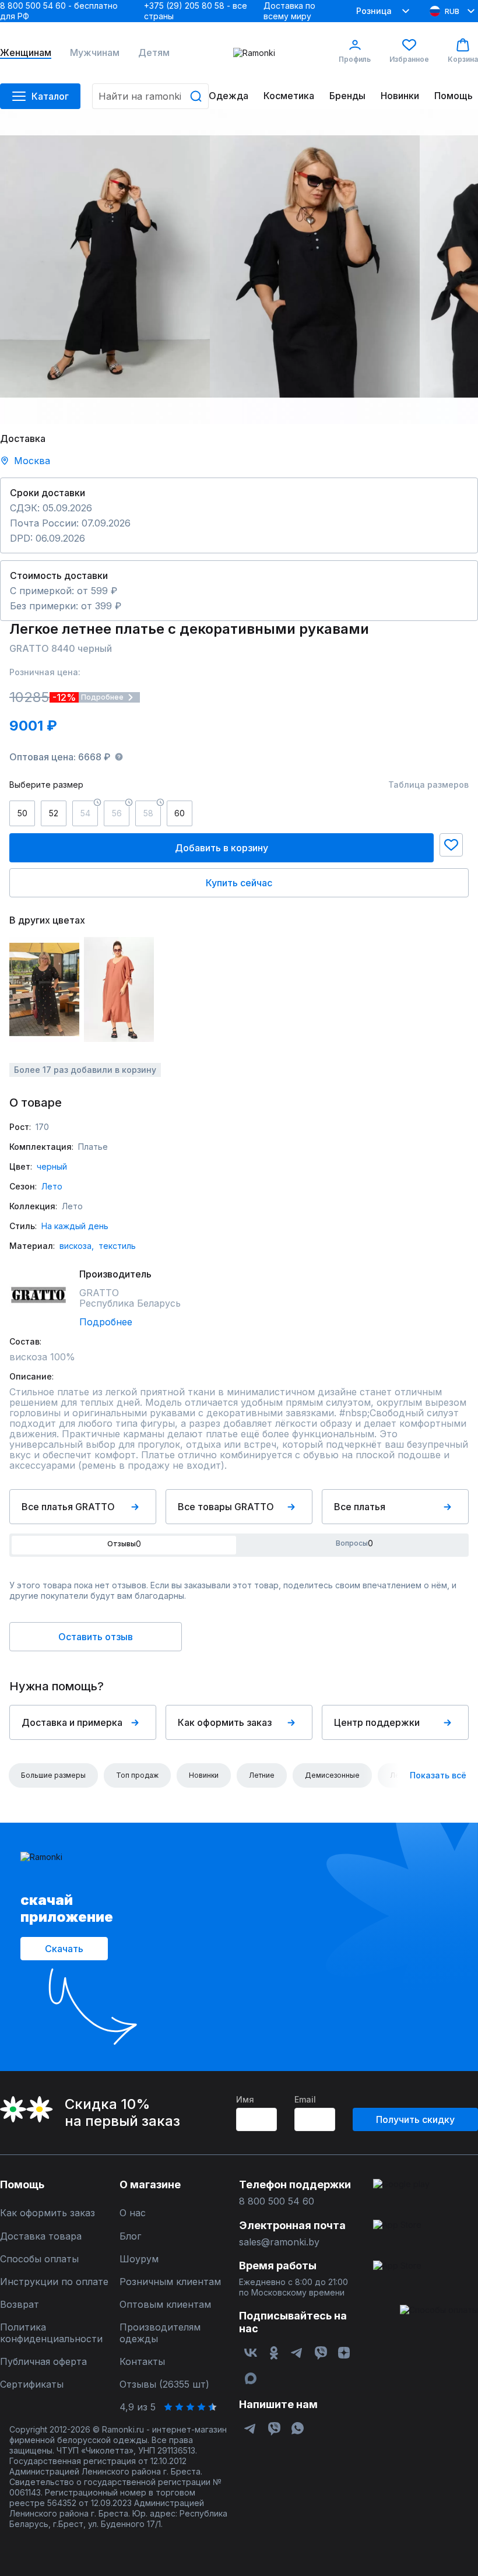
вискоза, (77, 1246)
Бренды (347, 96)
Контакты (142, 2362)
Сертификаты (32, 2384)
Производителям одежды (160, 2333)
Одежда (229, 96)
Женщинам (26, 53)
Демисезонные (332, 1775)
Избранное (409, 59)
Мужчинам (95, 53)
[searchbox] (150, 96)
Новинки (400, 96)
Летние (262, 1775)
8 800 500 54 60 (277, 2201)
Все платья (360, 1507)
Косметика (289, 96)
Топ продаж (137, 1775)
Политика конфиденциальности (51, 2333)
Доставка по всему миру (289, 11)
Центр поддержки (377, 1722)
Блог (130, 2236)
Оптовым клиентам (165, 2305)
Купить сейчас (239, 883)
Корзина (463, 59)
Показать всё (438, 1775)
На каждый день (75, 1226)
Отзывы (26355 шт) (164, 2384)
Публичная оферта (43, 2362)
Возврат (20, 2305)
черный (52, 1166)
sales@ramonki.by (279, 2242)
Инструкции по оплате (54, 2282)
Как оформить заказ (225, 1722)
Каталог (50, 96)
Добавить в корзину (222, 848)
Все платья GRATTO (68, 1507)
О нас (133, 2213)
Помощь (454, 96)
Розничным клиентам (170, 2282)
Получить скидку (415, 2119)
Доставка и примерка (72, 1722)
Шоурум (139, 2259)
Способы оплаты (39, 2259)
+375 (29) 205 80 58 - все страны (196, 11)
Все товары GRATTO (226, 1507)
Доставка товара (41, 2236)
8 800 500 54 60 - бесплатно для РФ (59, 11)
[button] (451, 845)
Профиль (355, 59)
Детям (154, 53)
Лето (52, 1186)
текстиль (117, 1246)
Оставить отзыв (96, 1637)
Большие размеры (53, 1775)
